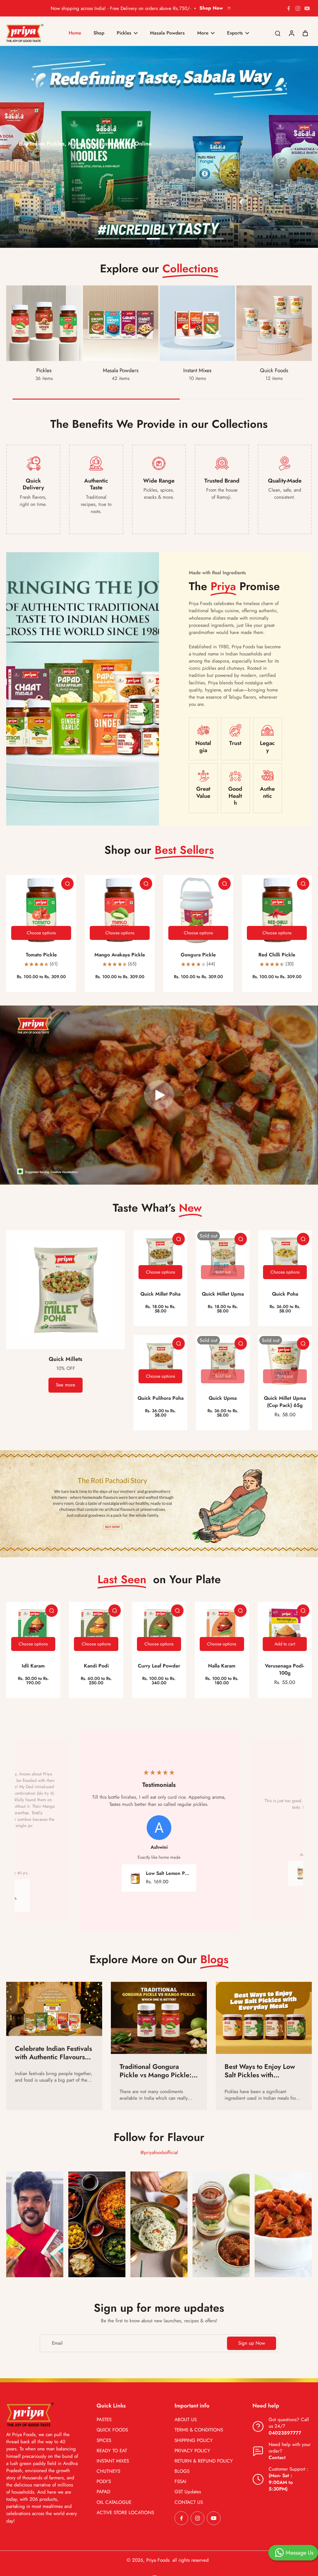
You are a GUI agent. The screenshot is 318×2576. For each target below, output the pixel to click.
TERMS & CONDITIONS (199, 2430)
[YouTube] (307, 8)
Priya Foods (158, 2560)
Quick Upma (223, 1398)
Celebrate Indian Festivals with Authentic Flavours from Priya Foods (53, 2053)
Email (57, 2343)
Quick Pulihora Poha (161, 1398)
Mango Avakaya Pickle (120, 955)
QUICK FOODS (112, 2430)
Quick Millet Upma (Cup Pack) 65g (285, 1402)
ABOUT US (186, 2420)
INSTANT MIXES (113, 2461)
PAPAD (103, 2492)
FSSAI (180, 2482)
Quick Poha (285, 1294)
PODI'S (104, 2482)
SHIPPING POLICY (194, 2441)
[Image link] (35, 2224)
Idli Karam (33, 1666)
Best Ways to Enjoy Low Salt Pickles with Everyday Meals (260, 2071)
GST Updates (188, 2492)
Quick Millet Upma (223, 1294)
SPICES (104, 2441)
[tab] (107, 239)
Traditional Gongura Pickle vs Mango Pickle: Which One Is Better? (156, 2071)
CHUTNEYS (108, 2471)
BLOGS (182, 2471)
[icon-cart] (305, 33)
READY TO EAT (112, 2451)
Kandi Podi (96, 1666)
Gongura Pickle (198, 955)
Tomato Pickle (41, 955)
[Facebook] (288, 8)
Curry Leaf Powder (159, 1666)
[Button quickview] (67, 884)
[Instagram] (298, 8)
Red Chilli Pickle (277, 955)
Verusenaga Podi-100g (285, 1669)
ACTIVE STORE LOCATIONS (125, 2513)
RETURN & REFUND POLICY (204, 2461)
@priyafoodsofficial (159, 2153)
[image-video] (159, 1095)
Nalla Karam (222, 1666)
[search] (278, 33)
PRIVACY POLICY (192, 2451)
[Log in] (291, 33)
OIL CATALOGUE (114, 2502)
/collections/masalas (20, 49)
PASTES (104, 2420)
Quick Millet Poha (160, 1294)
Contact (277, 2458)
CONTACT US (189, 2502)
